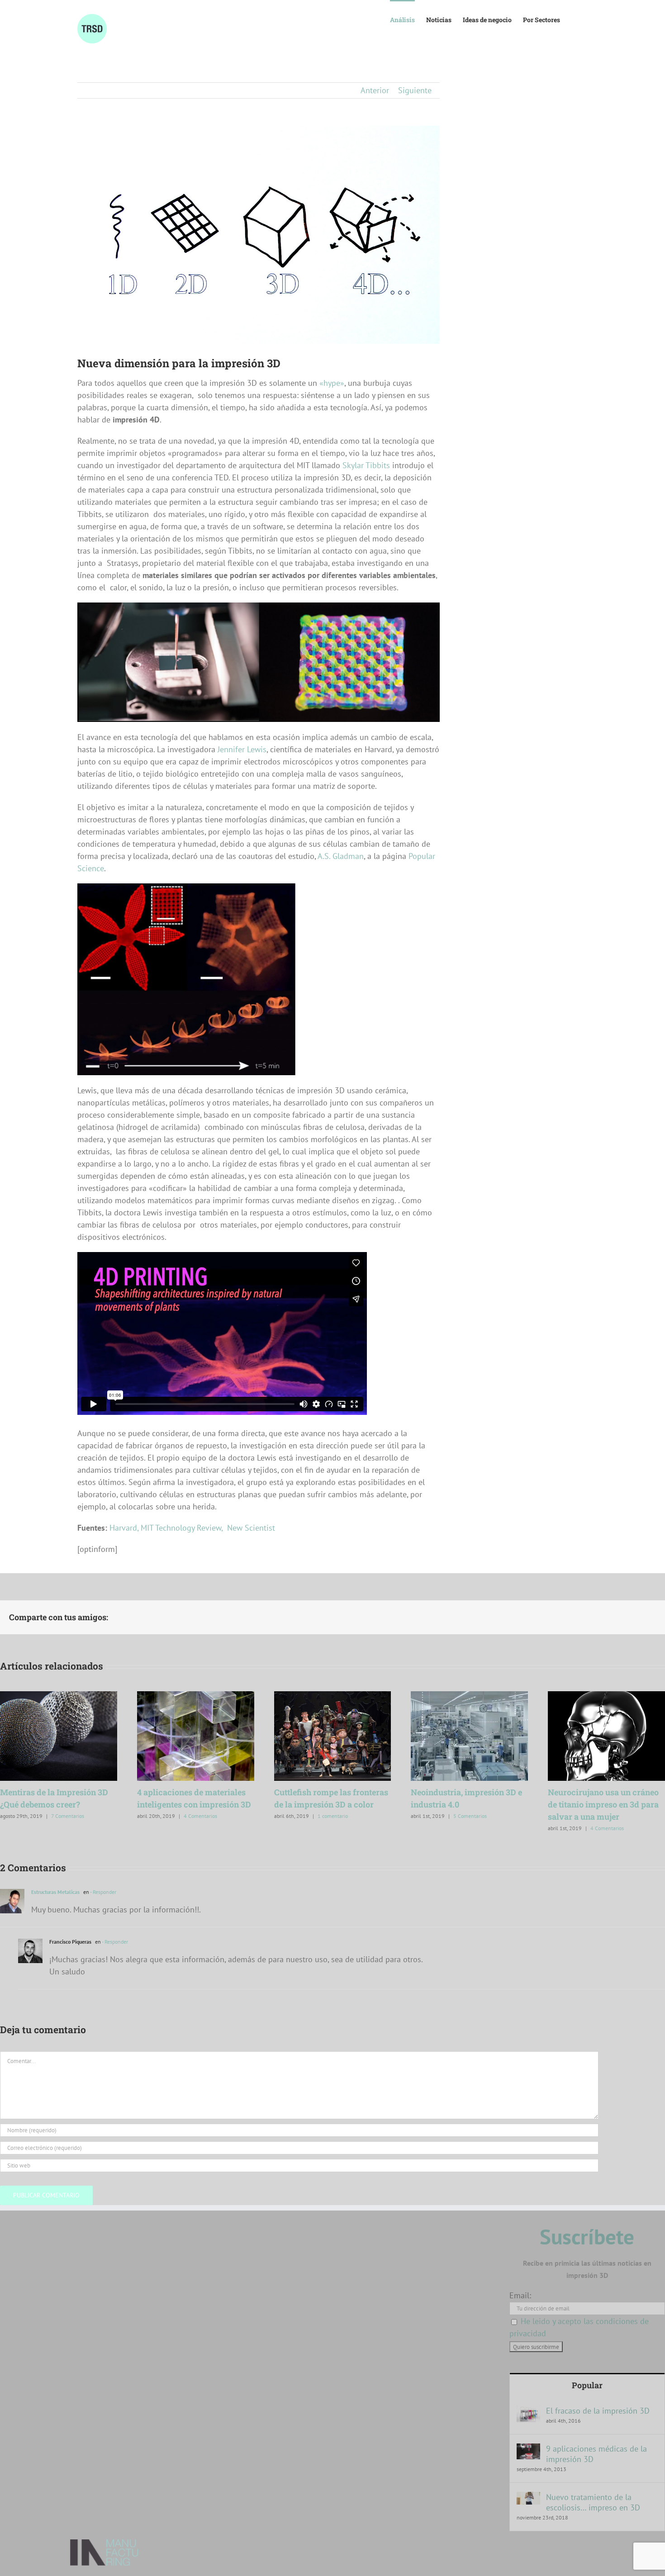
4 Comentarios (200, 1816)
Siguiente (415, 90)
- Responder (103, 1892)
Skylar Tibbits (366, 465)
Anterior (375, 90)
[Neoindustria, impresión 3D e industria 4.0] (469, 1696)
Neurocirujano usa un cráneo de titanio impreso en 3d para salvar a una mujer (603, 1804)
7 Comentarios (68, 1816)
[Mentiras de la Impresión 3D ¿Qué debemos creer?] (59, 1696)
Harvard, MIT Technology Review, (167, 1528)
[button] (574, 19)
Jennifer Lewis (242, 749)
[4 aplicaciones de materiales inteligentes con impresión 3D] (196, 1696)
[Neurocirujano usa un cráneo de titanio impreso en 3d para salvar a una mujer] (606, 1696)
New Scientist (251, 1528)
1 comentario (333, 1816)
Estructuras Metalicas (55, 1892)
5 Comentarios (470, 1816)
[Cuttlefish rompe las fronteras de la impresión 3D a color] (333, 1696)
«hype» (332, 383)
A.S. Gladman (340, 856)
